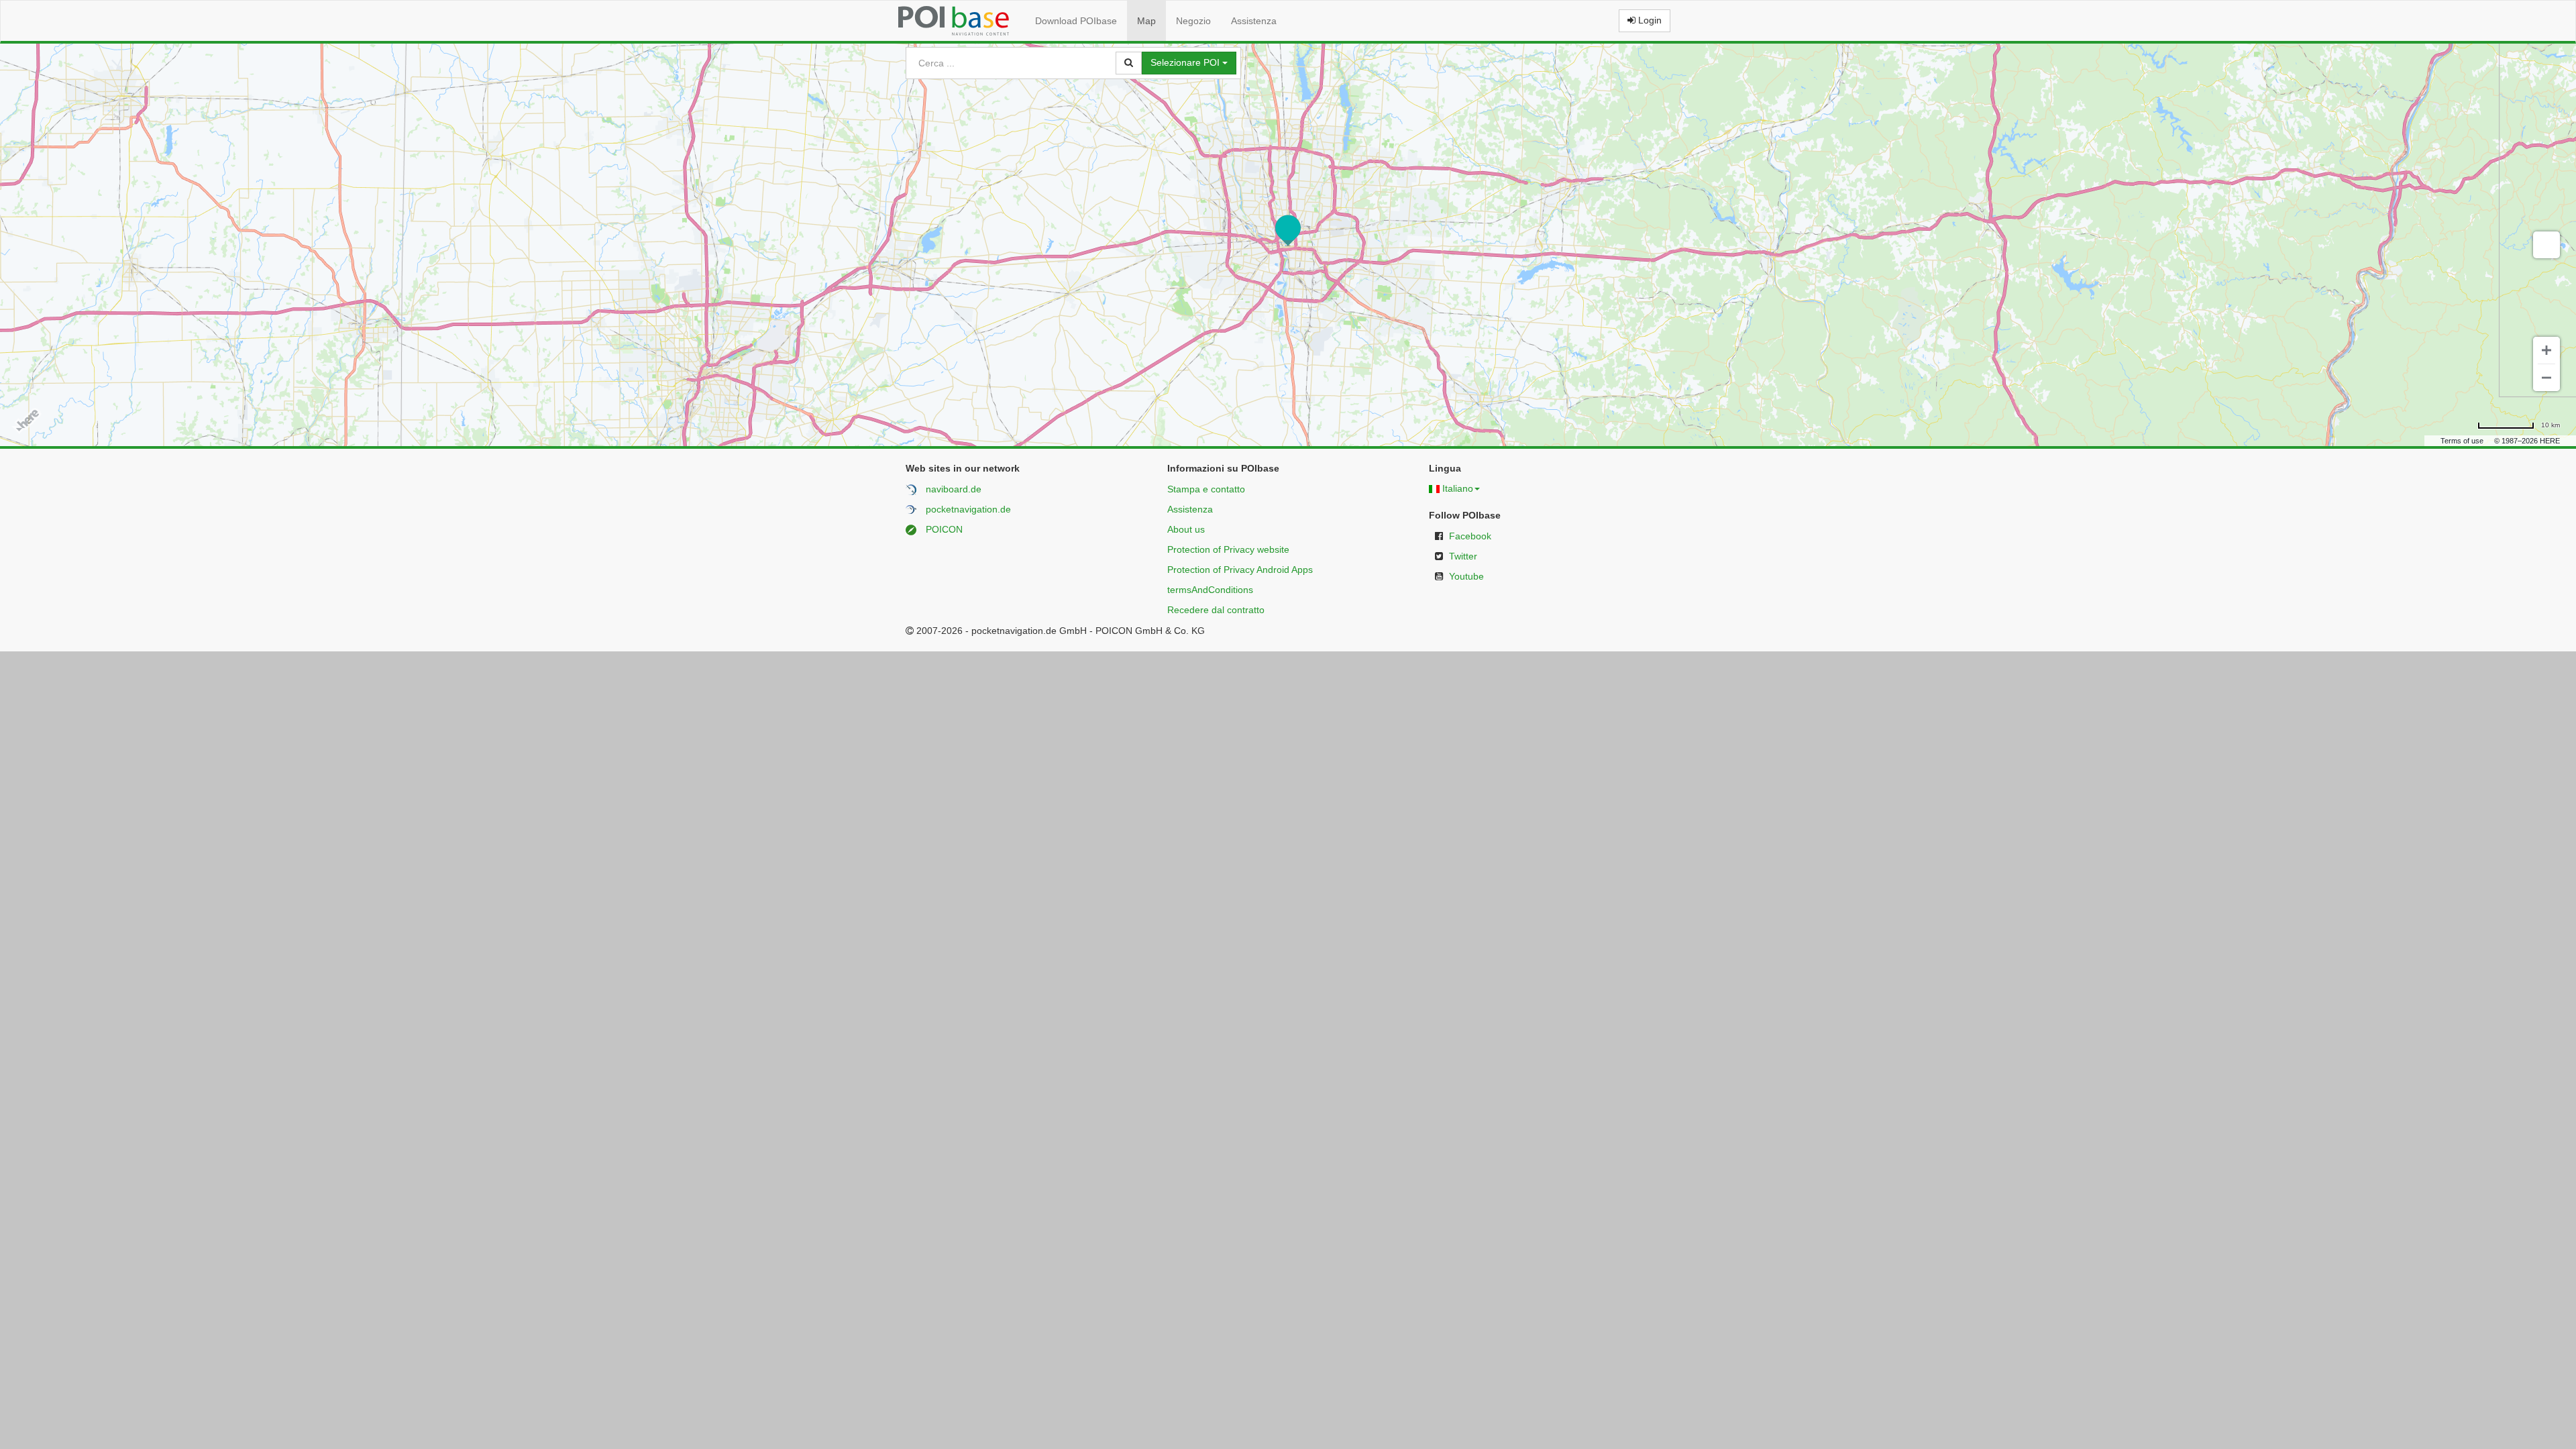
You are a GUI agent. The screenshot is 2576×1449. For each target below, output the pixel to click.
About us (1186, 529)
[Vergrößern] (2546, 350)
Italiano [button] (1458, 488)
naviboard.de (954, 489)
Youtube (1466, 576)
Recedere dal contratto (1216, 610)
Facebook (1470, 536)
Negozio (1193, 21)
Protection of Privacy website (1228, 549)
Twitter (1463, 556)
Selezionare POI (1186, 62)
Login (1649, 20)
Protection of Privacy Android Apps (1240, 570)
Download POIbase (1076, 21)
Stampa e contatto (1206, 489)
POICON (944, 529)
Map (1146, 21)
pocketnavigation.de (968, 509)
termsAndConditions (1210, 590)
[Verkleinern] (2546, 378)
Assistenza (1254, 21)
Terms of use (2462, 441)
